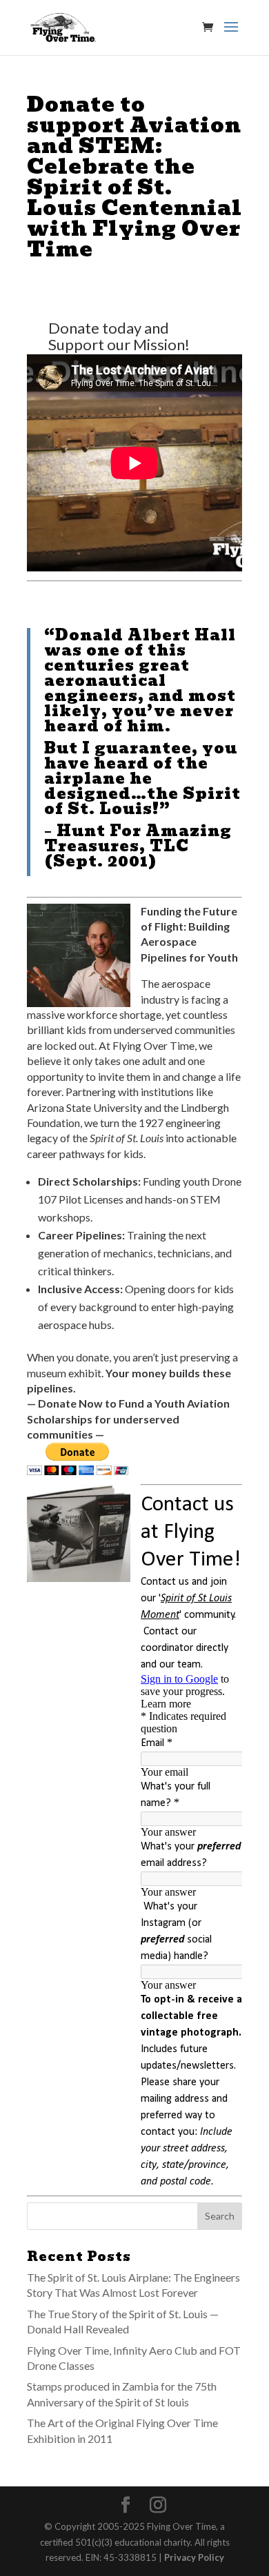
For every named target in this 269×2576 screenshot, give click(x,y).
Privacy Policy (194, 2557)
